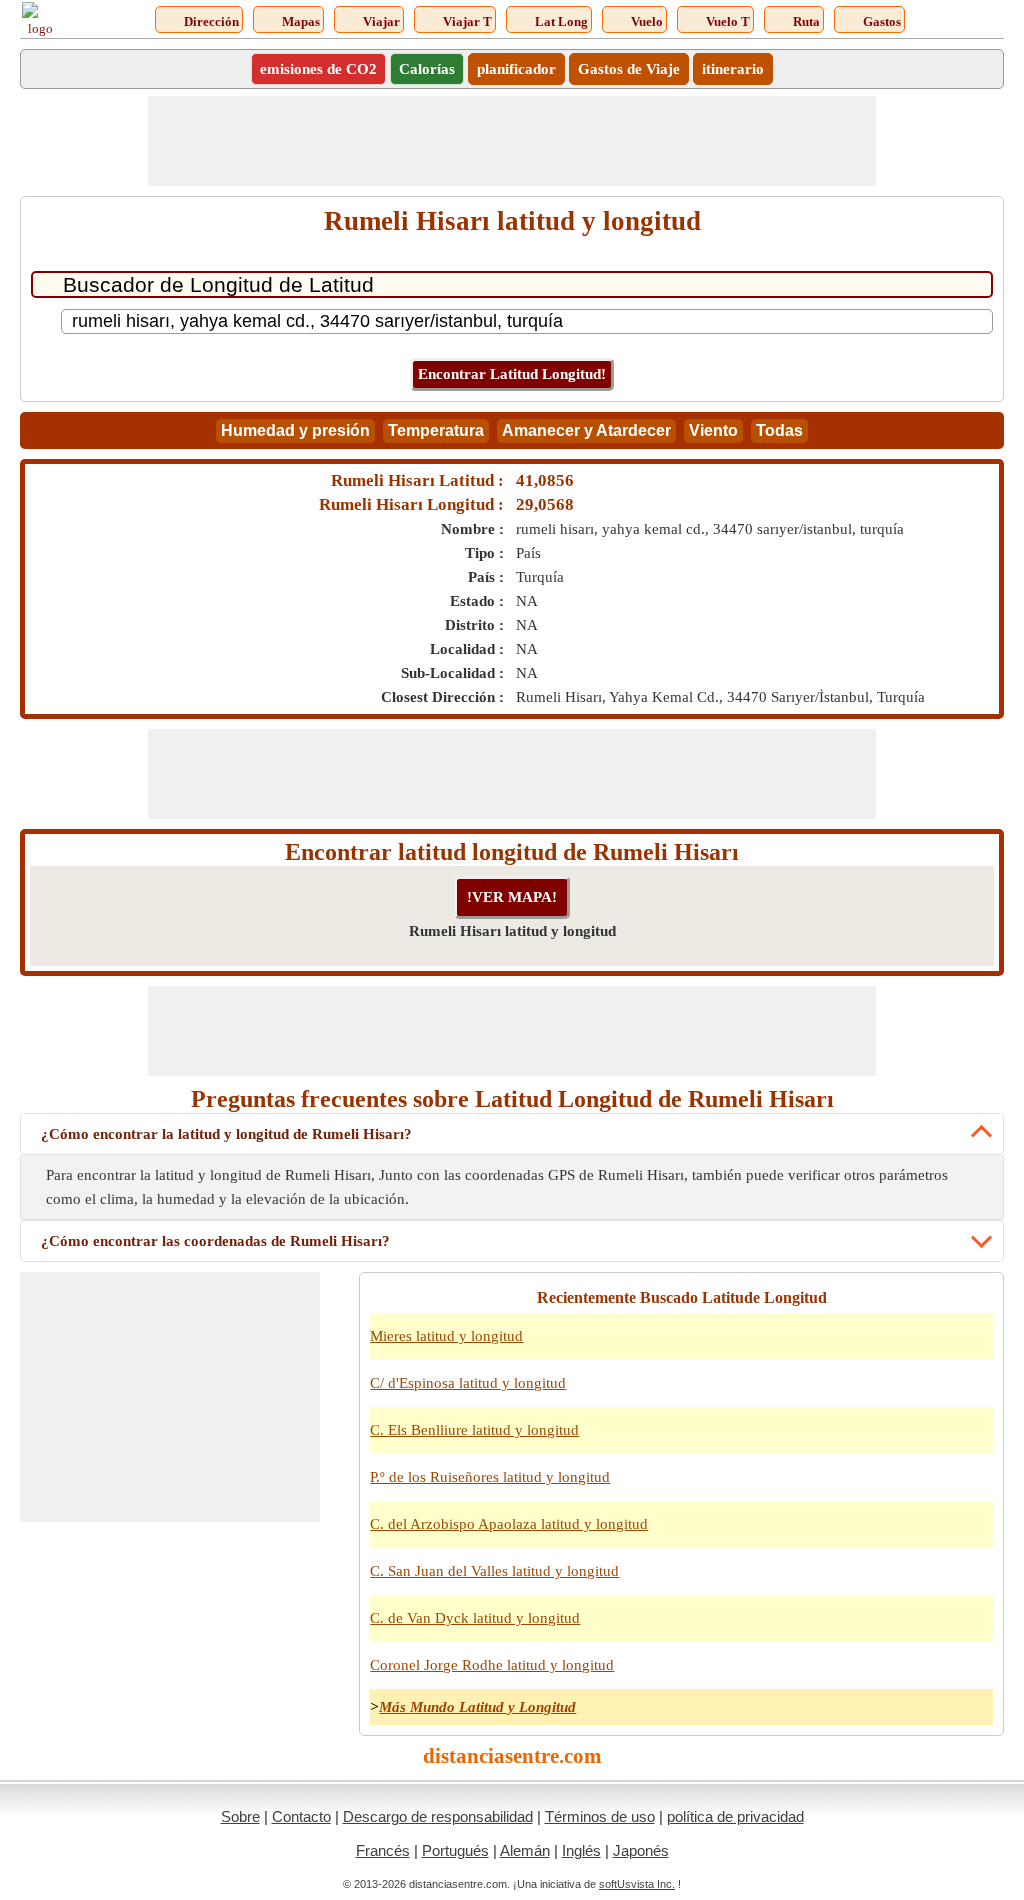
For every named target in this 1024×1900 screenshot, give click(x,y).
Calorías (427, 69)
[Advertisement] (512, 141)
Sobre (240, 1816)
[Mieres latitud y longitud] (973, 1348)
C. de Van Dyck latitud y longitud (475, 1618)
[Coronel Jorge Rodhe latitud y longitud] (973, 1677)
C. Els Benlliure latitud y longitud (474, 1430)
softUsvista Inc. (637, 1884)
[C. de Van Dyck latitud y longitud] (973, 1630)
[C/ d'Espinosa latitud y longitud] (973, 1395)
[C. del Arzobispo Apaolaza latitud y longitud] (973, 1536)
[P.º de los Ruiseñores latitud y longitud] (973, 1489)
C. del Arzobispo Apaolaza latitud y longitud (509, 1524)
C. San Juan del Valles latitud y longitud (494, 1571)
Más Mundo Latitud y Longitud (477, 1707)
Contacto (301, 1816)
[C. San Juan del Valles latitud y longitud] (973, 1583)
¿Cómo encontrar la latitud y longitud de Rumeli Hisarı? (226, 1134)
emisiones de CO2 (318, 69)
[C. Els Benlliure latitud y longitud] (973, 1442)
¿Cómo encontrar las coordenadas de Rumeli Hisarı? (215, 1241)
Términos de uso (600, 1816)
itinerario (733, 69)
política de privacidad (735, 1816)
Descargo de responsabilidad (438, 1816)
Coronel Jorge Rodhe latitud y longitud (492, 1665)
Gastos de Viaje (629, 69)
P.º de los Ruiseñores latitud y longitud (490, 1477)
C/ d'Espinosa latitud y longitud (468, 1383)
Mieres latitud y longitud (446, 1336)
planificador (516, 69)
